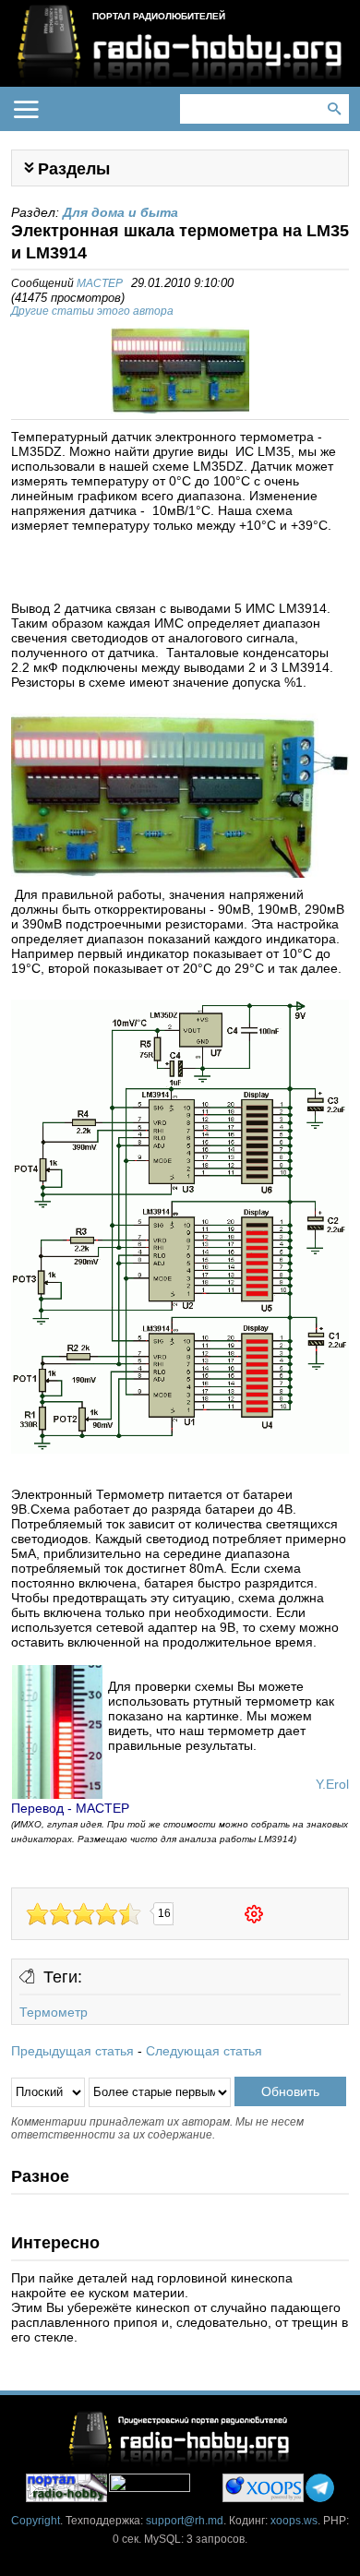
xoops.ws (294, 2521)
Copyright (36, 2521)
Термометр (54, 2012)
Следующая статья (204, 2051)
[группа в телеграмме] (320, 2488)
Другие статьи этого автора (92, 311)
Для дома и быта (120, 212)
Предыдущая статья (72, 2051)
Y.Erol (332, 1784)
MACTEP (100, 283)
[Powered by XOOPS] (263, 2488)
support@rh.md (185, 2521)
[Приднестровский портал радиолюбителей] (66, 2488)
